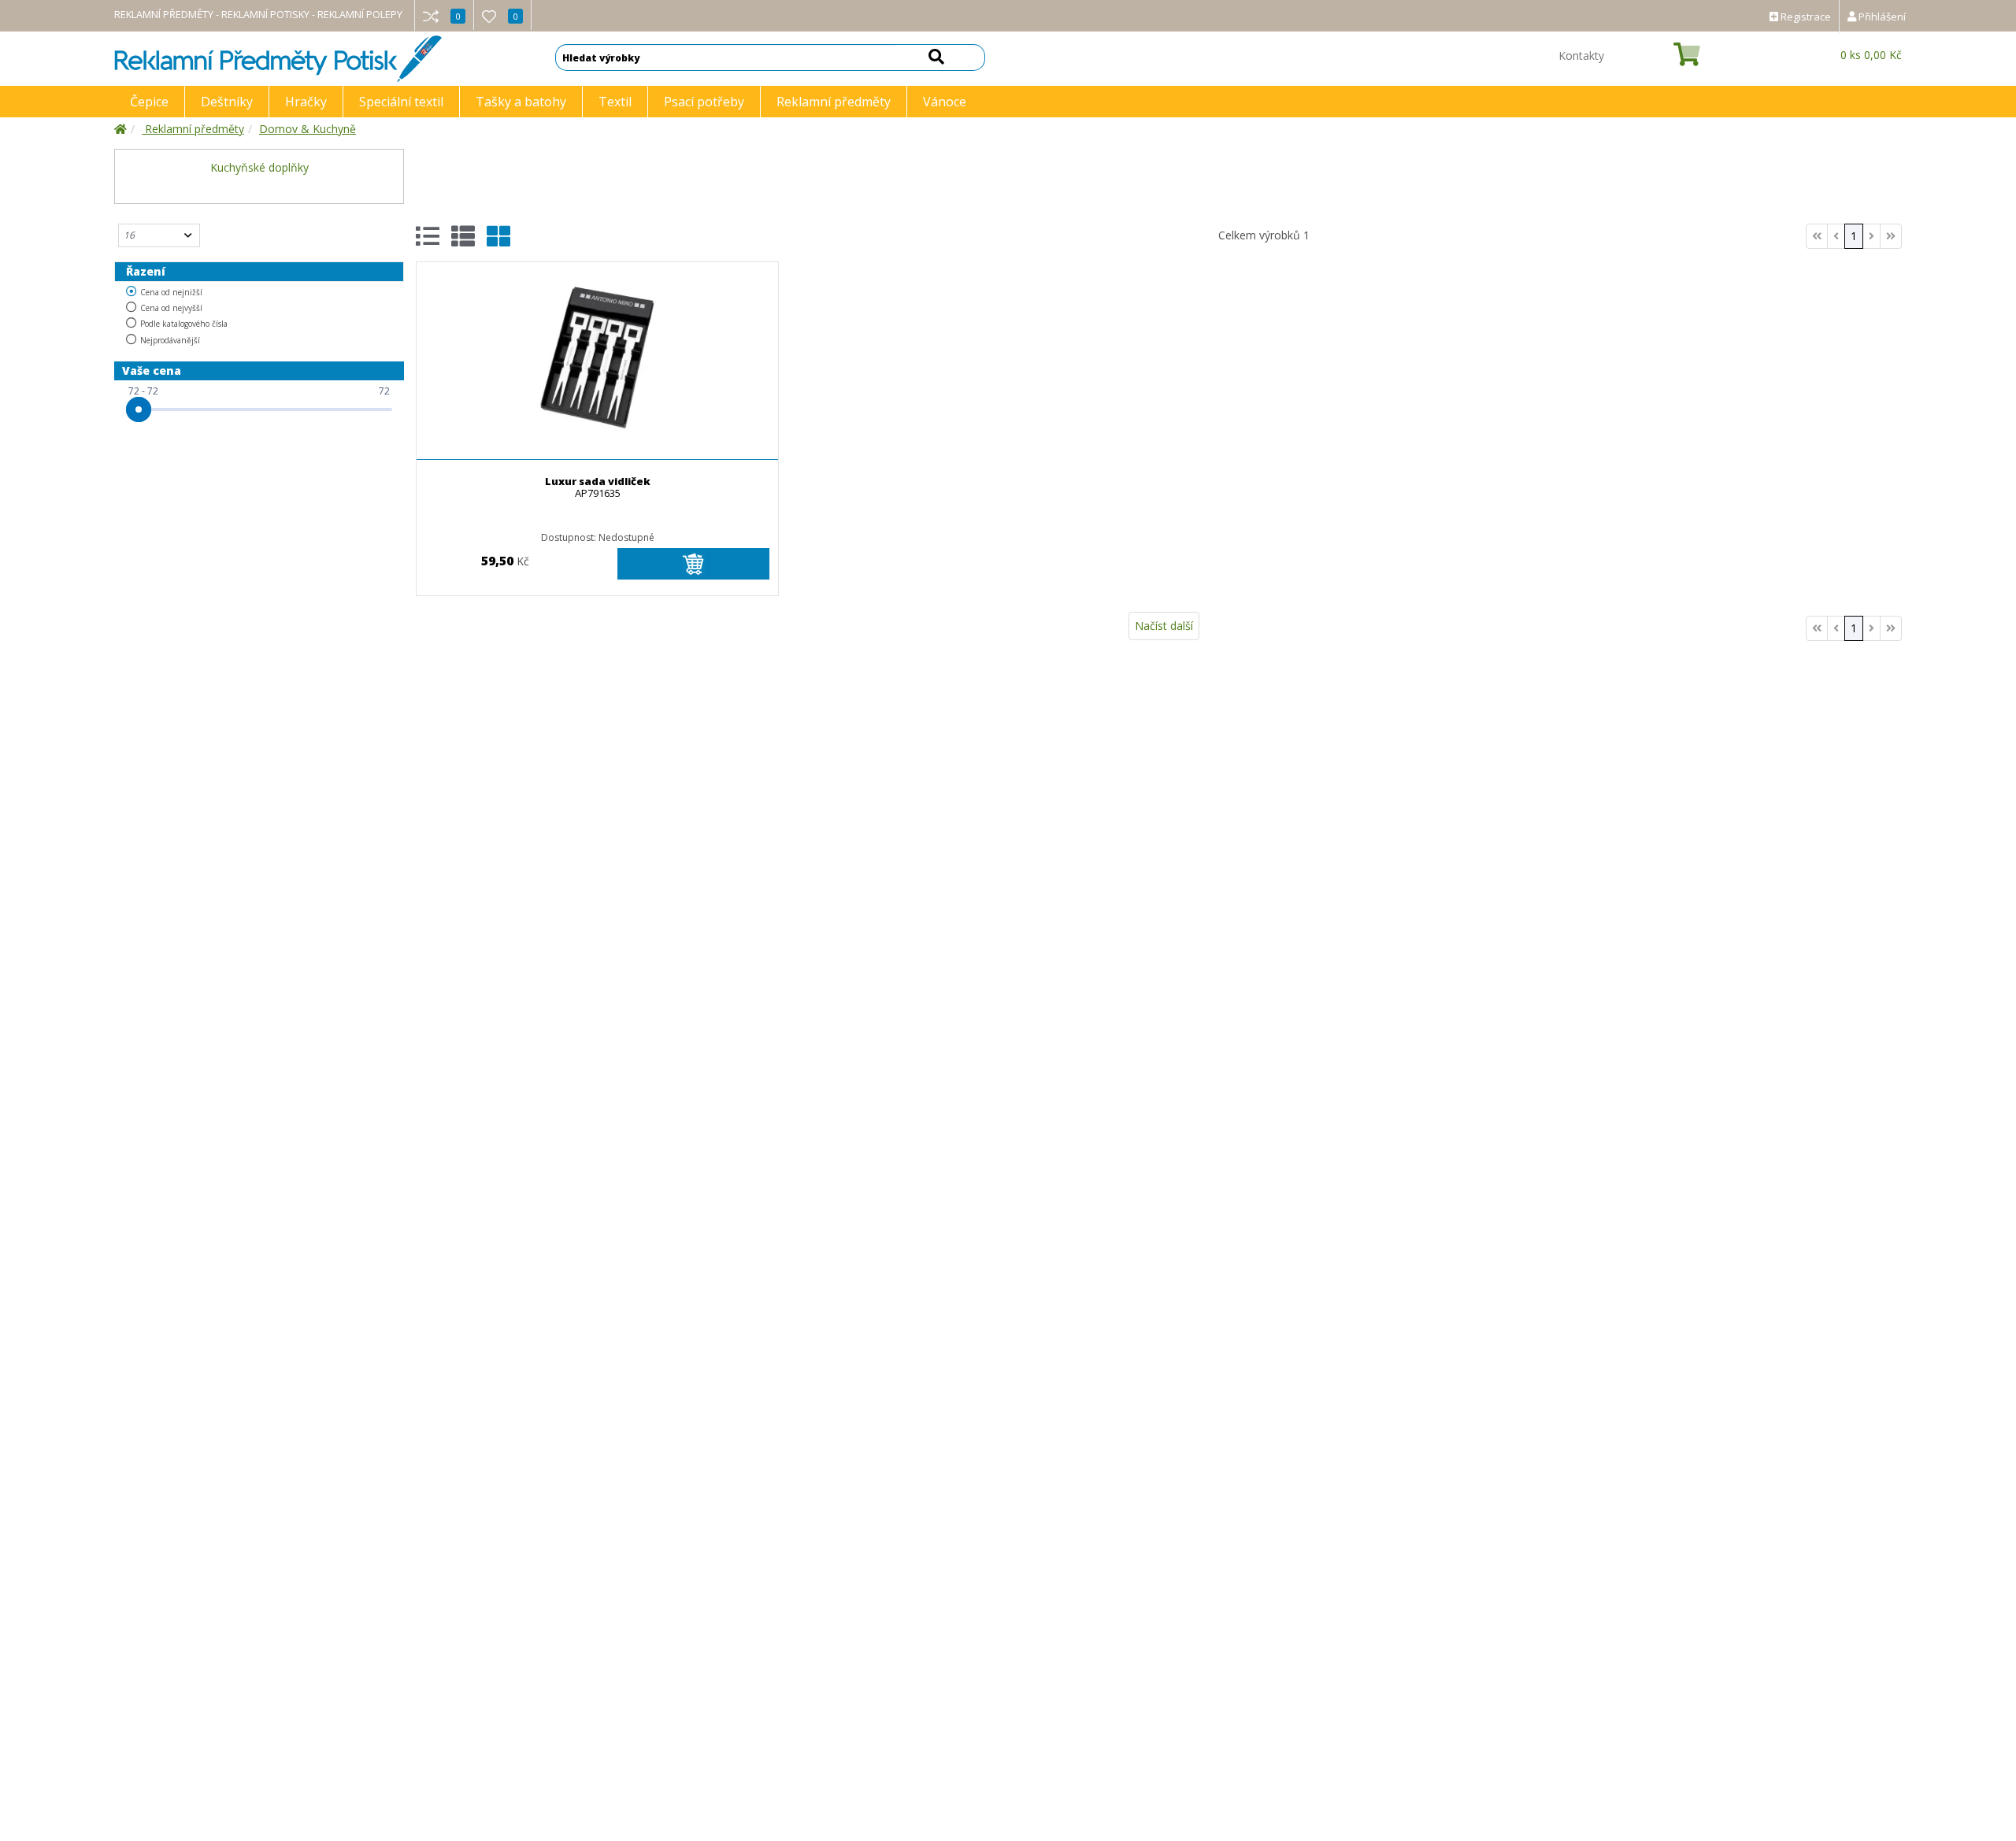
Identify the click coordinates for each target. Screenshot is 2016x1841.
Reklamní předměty (834, 102)
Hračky (306, 102)
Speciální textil (401, 102)
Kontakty (1581, 56)
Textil (615, 102)
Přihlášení (1881, 17)
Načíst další (1164, 626)
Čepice (149, 102)
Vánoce (945, 102)
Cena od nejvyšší (171, 308)
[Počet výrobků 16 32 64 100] (159, 235)
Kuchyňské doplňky (259, 167)
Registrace (1805, 17)
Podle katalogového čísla (184, 324)
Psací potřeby (704, 102)
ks (1871, 55)
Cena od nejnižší (171, 292)
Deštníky (227, 102)
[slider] (139, 409)
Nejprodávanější (170, 340)
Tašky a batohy (521, 102)
